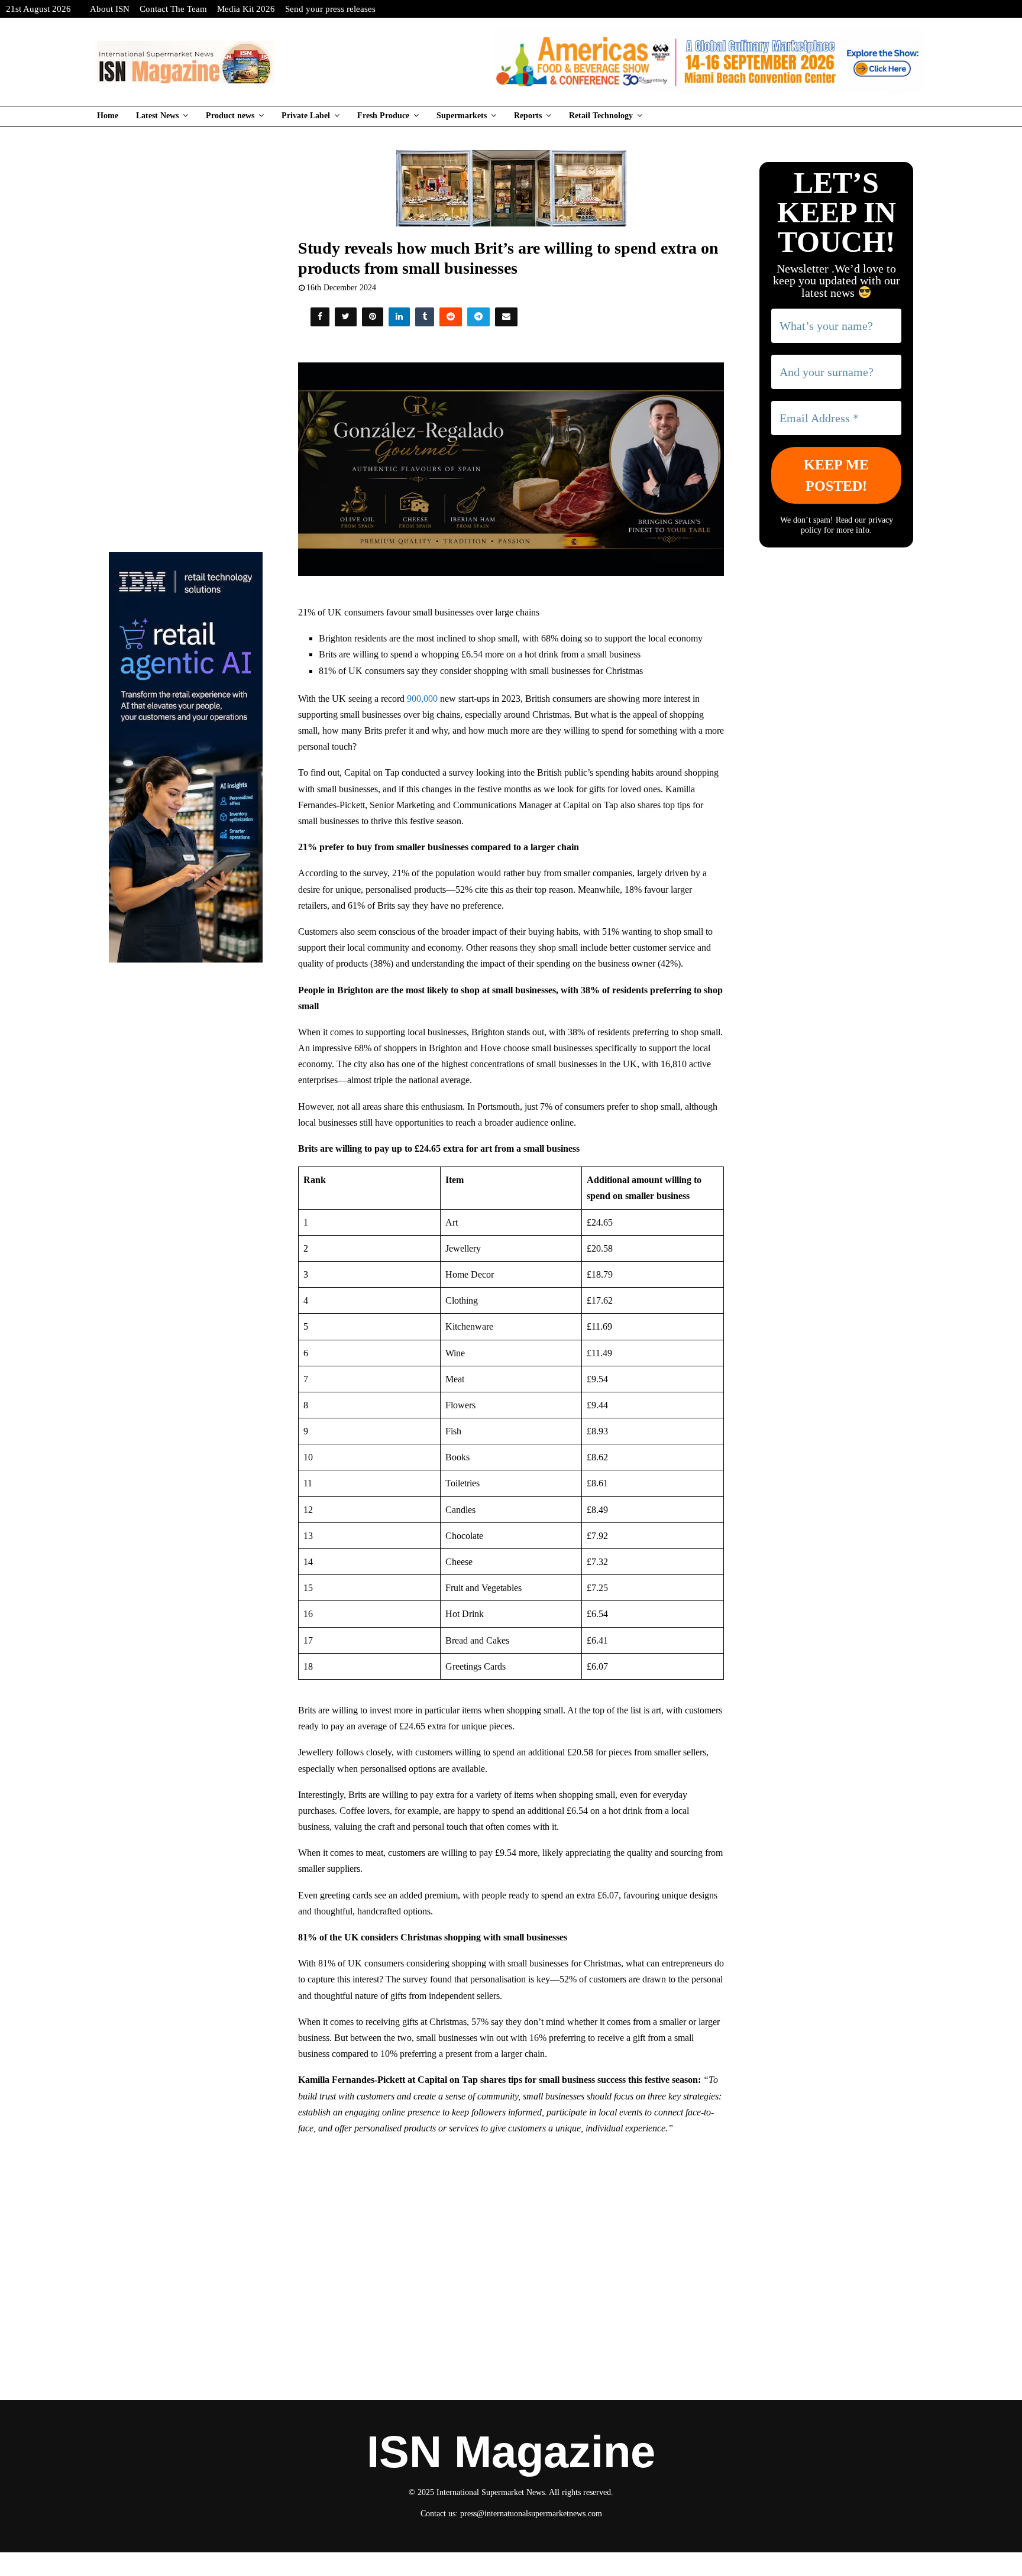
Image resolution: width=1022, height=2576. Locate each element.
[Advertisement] (511, 2231)
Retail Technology (601, 116)
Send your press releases (330, 9)
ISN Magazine (511, 2452)
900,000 (422, 699)
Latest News (157, 116)
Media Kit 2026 (246, 9)
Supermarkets (462, 116)
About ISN (110, 9)
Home (108, 116)
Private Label (306, 116)
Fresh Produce (383, 116)
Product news (230, 116)
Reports (528, 116)
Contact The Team (173, 9)
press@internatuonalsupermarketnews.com (531, 2514)
